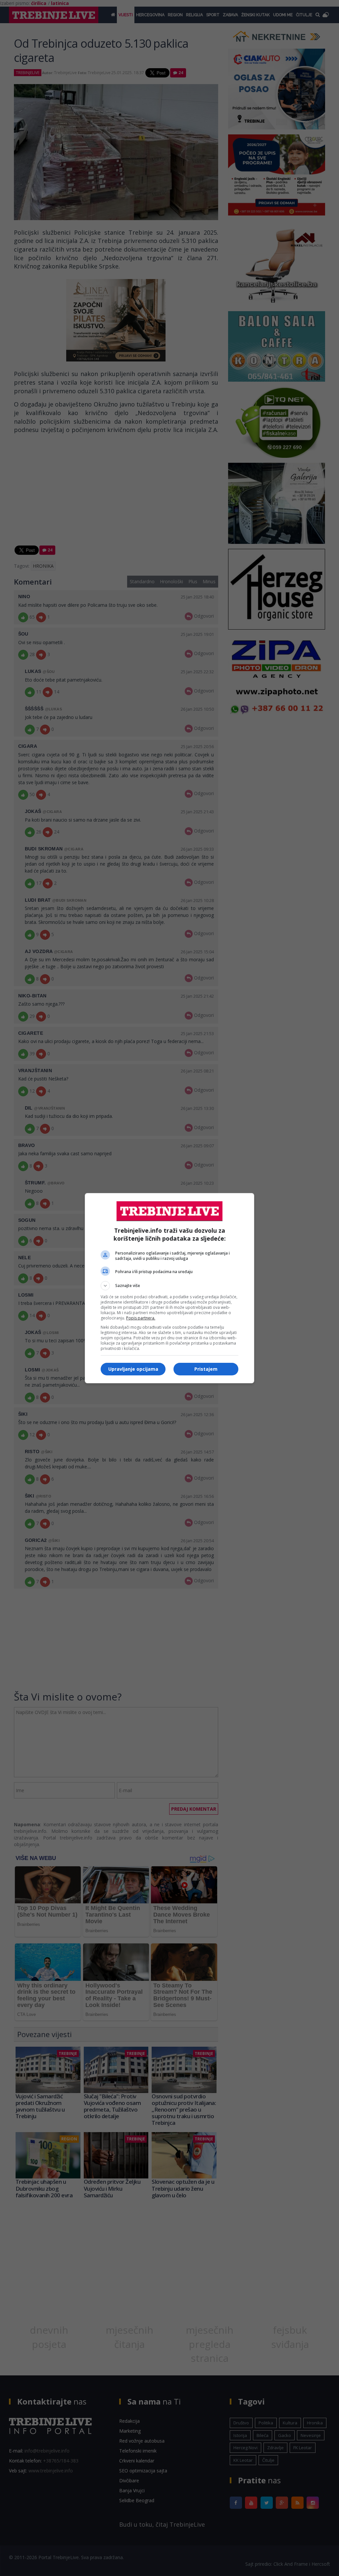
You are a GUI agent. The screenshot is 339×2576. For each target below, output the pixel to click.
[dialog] (169, 1288)
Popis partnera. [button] (141, 1318)
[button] (169, 1286)
